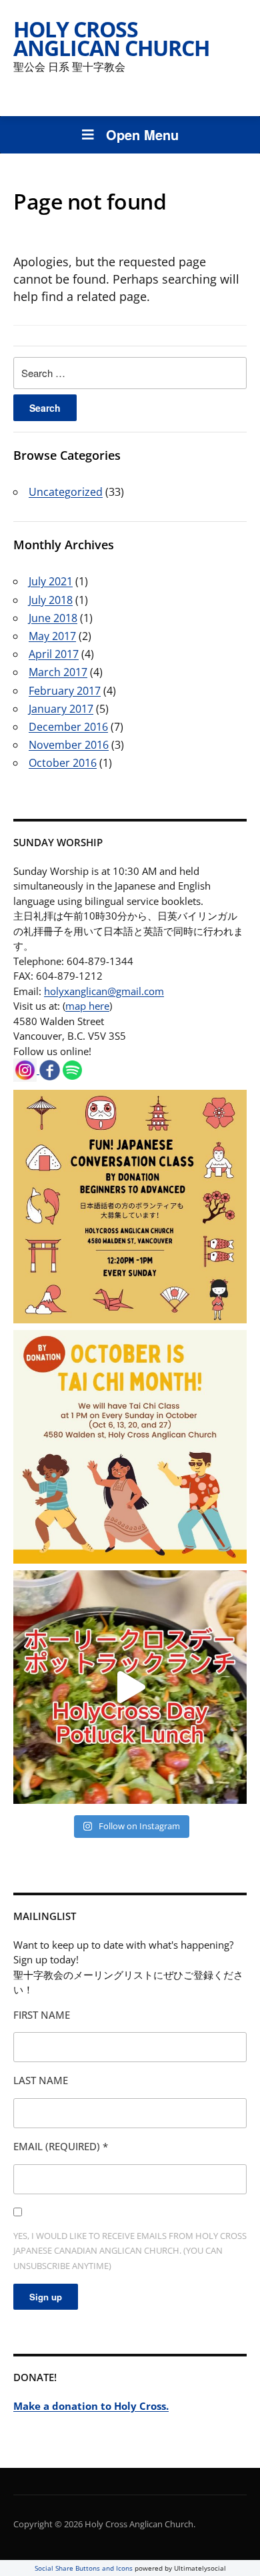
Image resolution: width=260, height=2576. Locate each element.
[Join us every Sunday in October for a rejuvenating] (130, 1447)
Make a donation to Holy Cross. (91, 2406)
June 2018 (53, 618)
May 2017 (52, 636)
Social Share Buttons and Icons (84, 2568)
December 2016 (68, 727)
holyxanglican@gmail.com (104, 991)
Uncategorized (66, 492)
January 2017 (61, 709)
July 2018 (51, 600)
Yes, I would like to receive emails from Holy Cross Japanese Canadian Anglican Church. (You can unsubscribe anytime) (130, 2251)
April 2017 (54, 654)
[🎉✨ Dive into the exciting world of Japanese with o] (130, 1207)
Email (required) (61, 2146)
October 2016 (63, 763)
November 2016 (69, 745)
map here (87, 1006)
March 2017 (58, 672)
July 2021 (51, 581)
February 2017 (65, 691)
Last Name (41, 2080)
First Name (42, 2015)
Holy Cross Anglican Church (111, 38)
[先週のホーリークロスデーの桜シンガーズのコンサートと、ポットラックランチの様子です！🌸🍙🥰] (130, 1687)
